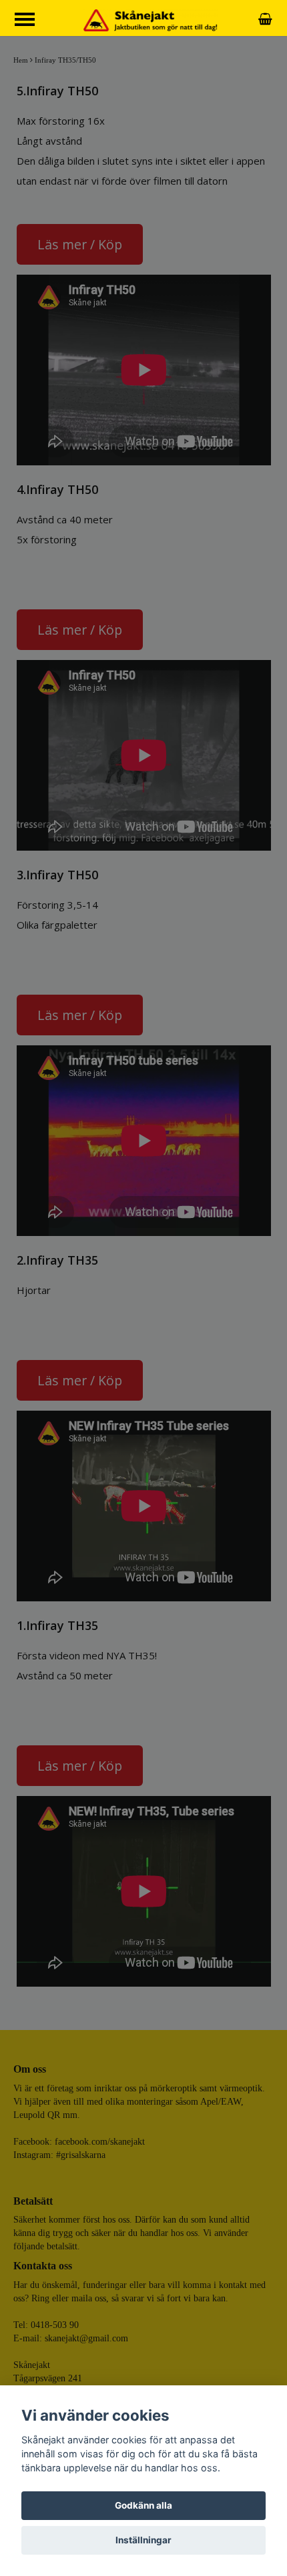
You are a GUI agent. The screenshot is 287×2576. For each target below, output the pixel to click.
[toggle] (31, 21)
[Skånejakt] (151, 19)
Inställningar (143, 2540)
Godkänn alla (143, 2505)
